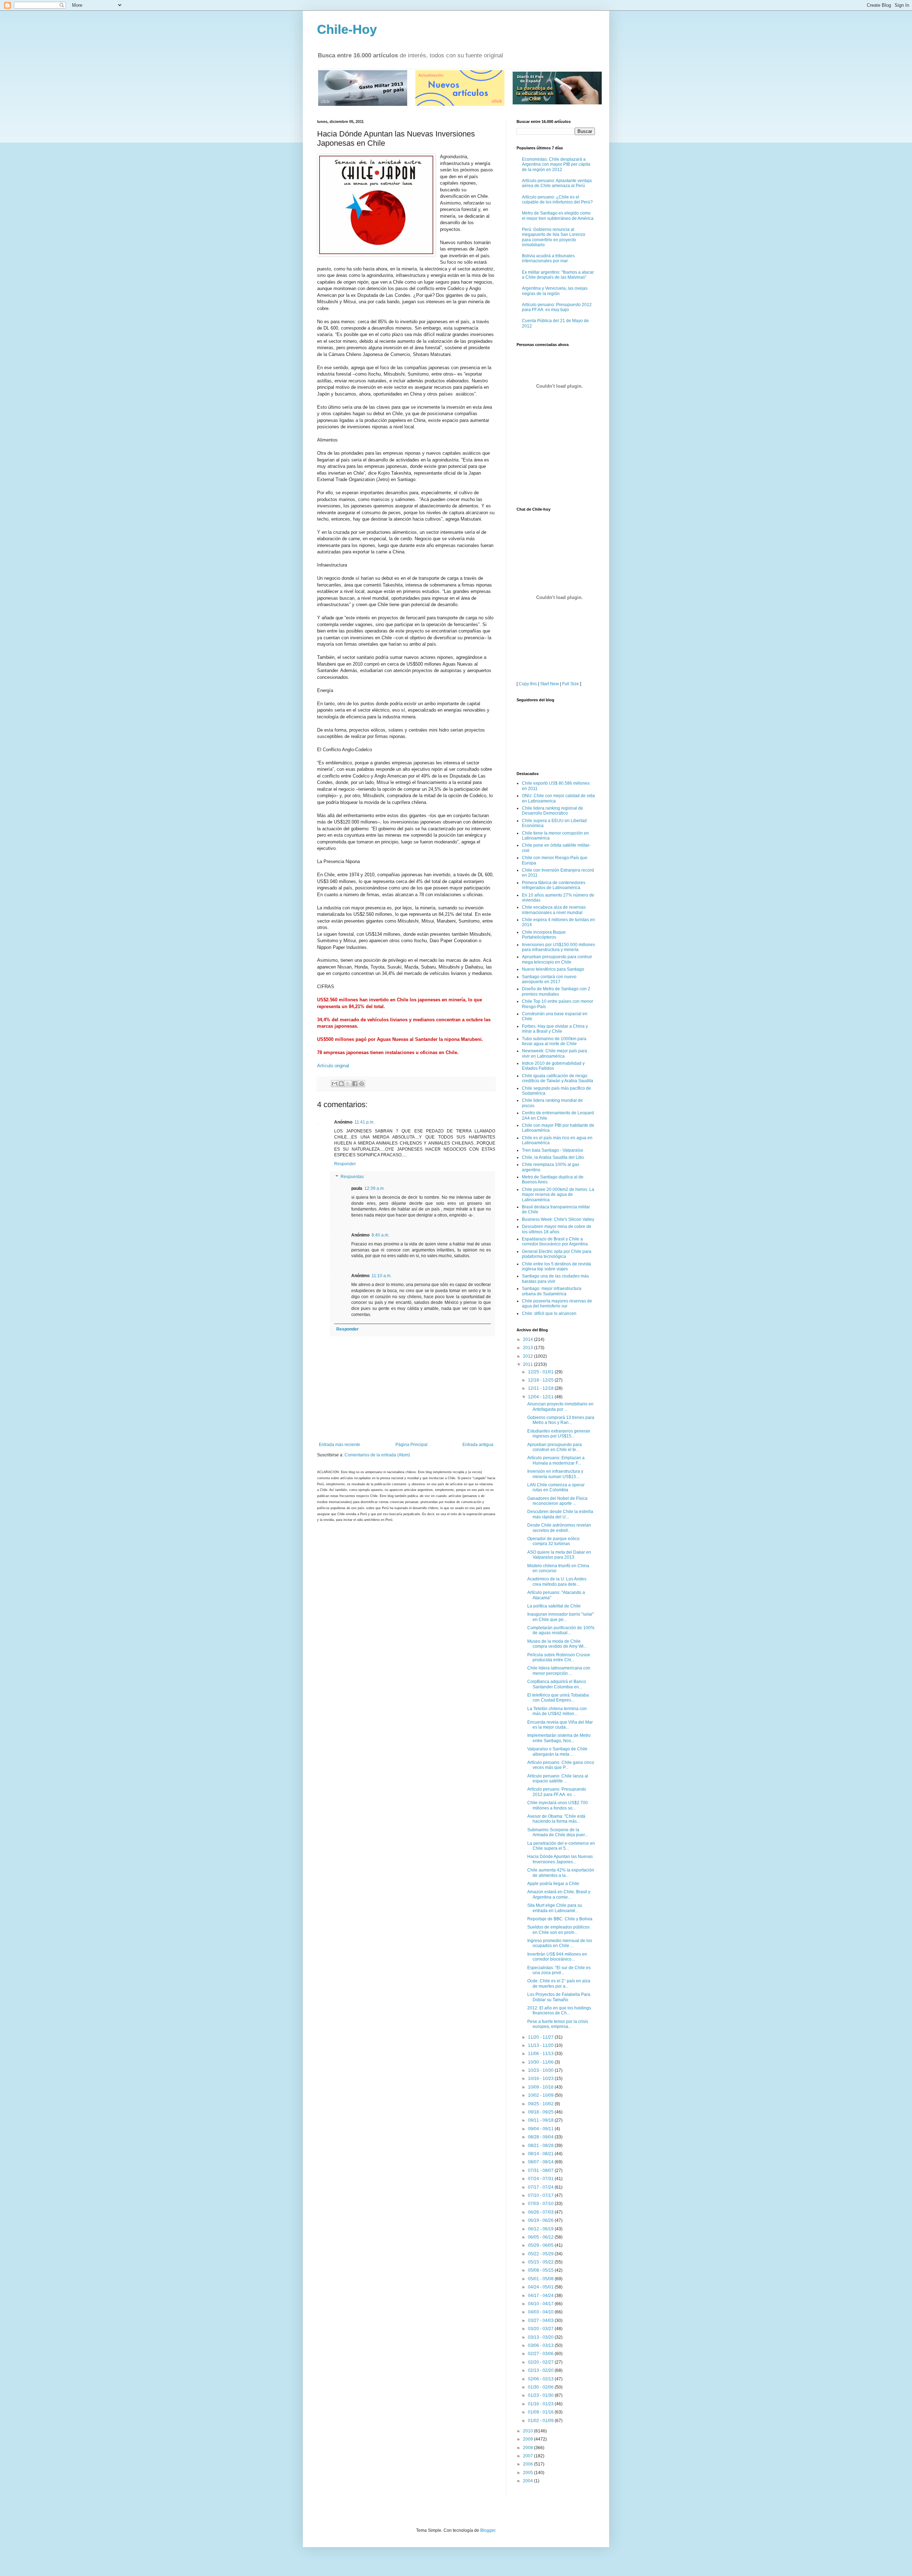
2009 (528, 2439)
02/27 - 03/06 (541, 2354)
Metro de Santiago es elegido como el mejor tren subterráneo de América (558, 216)
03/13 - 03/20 (541, 2337)
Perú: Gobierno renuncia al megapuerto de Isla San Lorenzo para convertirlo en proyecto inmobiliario (554, 237)
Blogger (488, 2530)
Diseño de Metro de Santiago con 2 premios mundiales (556, 991)
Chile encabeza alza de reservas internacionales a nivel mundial (554, 910)
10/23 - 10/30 (541, 2070)
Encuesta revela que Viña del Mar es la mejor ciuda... (560, 1725)
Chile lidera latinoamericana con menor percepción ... (559, 1671)
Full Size (571, 684)
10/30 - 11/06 (541, 2062)
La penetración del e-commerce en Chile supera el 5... (561, 1846)
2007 (528, 2456)
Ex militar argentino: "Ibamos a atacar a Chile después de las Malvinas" (558, 275)
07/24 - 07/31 (541, 2179)
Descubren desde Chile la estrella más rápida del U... (560, 1514)
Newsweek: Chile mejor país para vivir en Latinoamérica (555, 1053)
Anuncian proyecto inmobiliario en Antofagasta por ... (560, 1406)
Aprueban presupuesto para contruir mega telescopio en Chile (557, 959)
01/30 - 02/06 (541, 2387)
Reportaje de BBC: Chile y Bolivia (560, 1919)
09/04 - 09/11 (541, 2129)
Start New (550, 684)
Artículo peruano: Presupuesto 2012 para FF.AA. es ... (557, 1792)
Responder (345, 1164)
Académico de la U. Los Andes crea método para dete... (557, 1581)
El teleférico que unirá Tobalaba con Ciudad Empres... (558, 1698)
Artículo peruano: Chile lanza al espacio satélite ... (558, 1779)
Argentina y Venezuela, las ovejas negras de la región (555, 291)
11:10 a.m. (382, 1276)
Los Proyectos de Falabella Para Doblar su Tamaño (559, 1997)
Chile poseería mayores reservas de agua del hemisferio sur (557, 1304)
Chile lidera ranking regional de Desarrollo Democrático (553, 811)
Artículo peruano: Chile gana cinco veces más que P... (561, 1765)
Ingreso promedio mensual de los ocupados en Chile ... (560, 1943)
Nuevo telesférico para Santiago (553, 969)
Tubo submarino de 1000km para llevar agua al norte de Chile (554, 1041)
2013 (528, 1348)
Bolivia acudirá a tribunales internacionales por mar (548, 258)
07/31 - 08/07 (541, 2170)
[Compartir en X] (348, 1084)
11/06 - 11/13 (541, 2054)
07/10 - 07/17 (541, 2195)
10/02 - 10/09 (541, 2095)
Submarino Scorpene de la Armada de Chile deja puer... (558, 1832)
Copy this (528, 684)
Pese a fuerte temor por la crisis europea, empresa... (558, 2024)
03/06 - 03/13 (541, 2345)
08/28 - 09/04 (541, 2137)
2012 (528, 1356)
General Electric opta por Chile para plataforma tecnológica (557, 1254)
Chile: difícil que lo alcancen (549, 1313)
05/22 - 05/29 (541, 2254)
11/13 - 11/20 (541, 2045)
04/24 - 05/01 (541, 2287)
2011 (528, 1364)
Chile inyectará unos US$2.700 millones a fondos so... (558, 1805)
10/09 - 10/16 (541, 2087)
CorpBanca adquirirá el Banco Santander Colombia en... (557, 1684)
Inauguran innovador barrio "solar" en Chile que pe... (561, 1617)
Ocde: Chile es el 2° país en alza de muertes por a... (559, 1983)
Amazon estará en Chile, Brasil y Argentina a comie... (559, 1894)
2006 (528, 2464)
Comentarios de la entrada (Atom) (377, 1455)
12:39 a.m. (375, 1188)
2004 (528, 2481)
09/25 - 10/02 (541, 2104)
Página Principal (411, 1445)
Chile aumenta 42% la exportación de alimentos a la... (561, 1873)
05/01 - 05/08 (541, 2279)
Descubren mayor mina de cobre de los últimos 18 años (557, 1229)
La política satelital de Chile (554, 1606)
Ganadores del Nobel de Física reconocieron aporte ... (557, 1501)
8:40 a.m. (380, 1235)
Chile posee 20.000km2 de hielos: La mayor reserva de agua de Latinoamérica (558, 1195)
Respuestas (352, 1177)
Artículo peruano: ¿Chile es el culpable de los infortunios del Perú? (557, 200)
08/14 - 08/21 (541, 2154)
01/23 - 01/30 (541, 2395)
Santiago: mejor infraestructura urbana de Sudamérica (552, 1291)
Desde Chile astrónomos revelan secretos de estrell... (559, 1528)
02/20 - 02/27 (541, 2362)
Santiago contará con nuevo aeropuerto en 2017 (549, 979)
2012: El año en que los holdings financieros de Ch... (559, 2010)
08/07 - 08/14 (541, 2162)
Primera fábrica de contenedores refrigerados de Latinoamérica (554, 885)
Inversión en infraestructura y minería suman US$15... (555, 1474)
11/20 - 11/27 (541, 2037)
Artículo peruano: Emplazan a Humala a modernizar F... (556, 1460)
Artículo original (333, 1066)
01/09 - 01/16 (541, 2412)
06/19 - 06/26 (541, 2220)
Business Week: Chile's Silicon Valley (558, 1219)
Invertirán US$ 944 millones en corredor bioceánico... (557, 1957)
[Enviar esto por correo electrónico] (335, 1084)
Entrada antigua (478, 1445)
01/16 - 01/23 (541, 2404)
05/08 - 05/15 (541, 2270)
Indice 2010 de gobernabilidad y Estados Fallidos (553, 1066)
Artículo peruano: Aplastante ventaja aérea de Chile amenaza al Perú (557, 183)
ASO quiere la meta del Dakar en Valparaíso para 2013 (559, 1555)
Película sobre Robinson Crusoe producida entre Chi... (559, 1657)
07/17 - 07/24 (541, 2187)
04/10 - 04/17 (541, 2304)
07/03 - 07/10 (541, 2204)
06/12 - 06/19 (541, 2229)
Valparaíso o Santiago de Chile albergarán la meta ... (557, 1751)
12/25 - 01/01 (541, 1372)
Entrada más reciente (340, 1445)
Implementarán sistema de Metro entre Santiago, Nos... (559, 1738)
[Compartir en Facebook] (355, 1084)
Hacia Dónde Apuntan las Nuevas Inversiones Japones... (560, 1859)
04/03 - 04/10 (541, 2312)
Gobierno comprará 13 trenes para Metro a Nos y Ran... (561, 1420)
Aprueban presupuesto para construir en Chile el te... (555, 1447)
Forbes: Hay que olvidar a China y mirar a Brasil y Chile (555, 1029)
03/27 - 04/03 (541, 2321)
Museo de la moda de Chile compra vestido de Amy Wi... (557, 1644)
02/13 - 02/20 (541, 2370)
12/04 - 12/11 (541, 1397)
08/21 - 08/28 (541, 2146)
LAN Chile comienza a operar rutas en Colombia (556, 1487)
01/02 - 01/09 (541, 2421)
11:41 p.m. (364, 1122)
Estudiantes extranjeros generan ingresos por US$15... (559, 1434)
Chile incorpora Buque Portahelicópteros (544, 935)
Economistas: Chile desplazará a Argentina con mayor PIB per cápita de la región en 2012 (556, 164)
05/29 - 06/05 (541, 2245)
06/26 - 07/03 (541, 2212)
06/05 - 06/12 (541, 2237)
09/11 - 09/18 (541, 2120)
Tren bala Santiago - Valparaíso (553, 1150)
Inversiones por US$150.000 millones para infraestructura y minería (558, 947)
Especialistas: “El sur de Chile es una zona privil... (559, 1970)
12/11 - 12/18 (541, 1388)
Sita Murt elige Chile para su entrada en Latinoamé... (555, 1908)
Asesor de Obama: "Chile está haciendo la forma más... (556, 1819)
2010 (528, 2431)
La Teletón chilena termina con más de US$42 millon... (557, 1711)
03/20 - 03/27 (541, 2329)
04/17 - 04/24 (541, 2296)
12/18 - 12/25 (541, 1380)
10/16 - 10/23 (541, 2079)
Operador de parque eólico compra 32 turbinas (553, 1541)
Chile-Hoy (347, 29)
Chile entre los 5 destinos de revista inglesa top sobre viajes (556, 1266)
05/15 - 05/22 (541, 2262)
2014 (528, 1339)
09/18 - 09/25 (541, 2112)
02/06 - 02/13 (541, 2379)
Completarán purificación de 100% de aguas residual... (561, 1630)
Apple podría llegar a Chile (553, 1884)
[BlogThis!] (341, 1084)
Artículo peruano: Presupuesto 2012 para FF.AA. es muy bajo (557, 307)
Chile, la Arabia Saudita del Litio (553, 1157)
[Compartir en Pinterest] (362, 1084)
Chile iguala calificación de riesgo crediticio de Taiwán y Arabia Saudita (558, 1078)
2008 (528, 2448)
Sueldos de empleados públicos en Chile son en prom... (558, 1930)
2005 (528, 2473)
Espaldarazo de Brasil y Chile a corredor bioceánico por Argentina (555, 1241)
